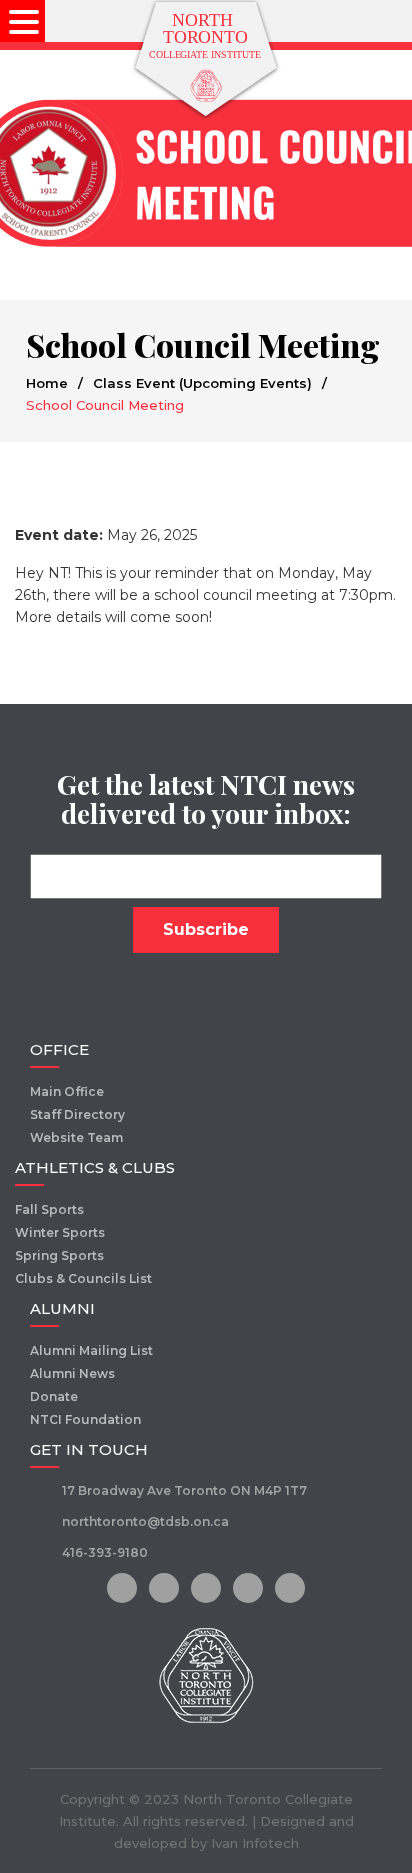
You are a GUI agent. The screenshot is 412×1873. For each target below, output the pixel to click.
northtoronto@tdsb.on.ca (145, 1521)
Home (47, 383)
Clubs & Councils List (83, 1278)
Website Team (76, 1137)
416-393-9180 (105, 1552)
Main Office (67, 1091)
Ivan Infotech (255, 1843)
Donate (54, 1396)
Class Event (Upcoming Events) (202, 383)
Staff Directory (77, 1114)
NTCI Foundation (85, 1419)
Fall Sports (49, 1209)
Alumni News (72, 1373)
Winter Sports (60, 1232)
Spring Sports (59, 1255)
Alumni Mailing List (91, 1350)
